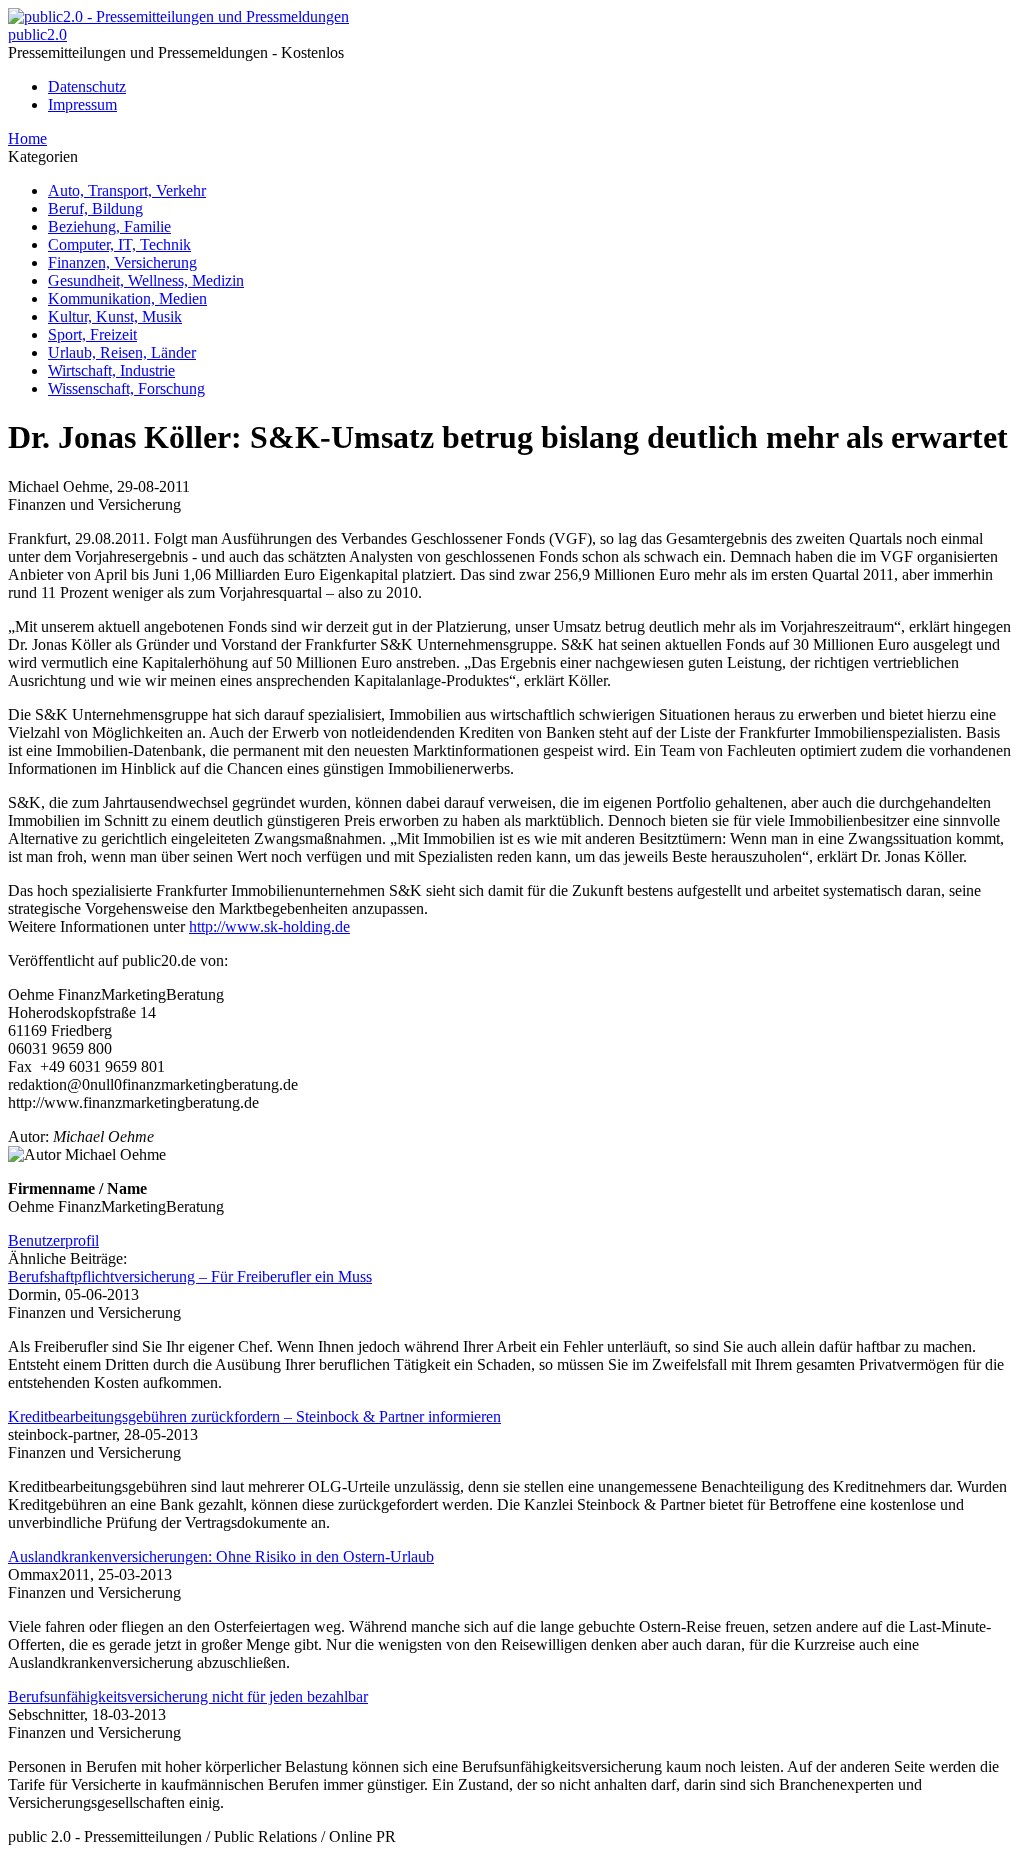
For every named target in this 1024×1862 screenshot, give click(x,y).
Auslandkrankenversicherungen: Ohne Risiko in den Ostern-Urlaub (221, 1556)
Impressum (82, 104)
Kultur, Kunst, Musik (115, 316)
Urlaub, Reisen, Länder (122, 352)
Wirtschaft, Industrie (111, 370)
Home (27, 138)
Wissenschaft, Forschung (126, 388)
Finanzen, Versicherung (122, 262)
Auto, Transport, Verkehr (127, 190)
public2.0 (37, 34)
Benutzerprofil (53, 1240)
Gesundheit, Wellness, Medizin (146, 280)
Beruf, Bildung (95, 208)
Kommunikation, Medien (127, 298)
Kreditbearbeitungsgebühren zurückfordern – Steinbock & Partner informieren (254, 1416)
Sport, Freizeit (92, 334)
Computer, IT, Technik (119, 244)
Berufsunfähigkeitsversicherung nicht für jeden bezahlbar (188, 1696)
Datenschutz (87, 86)
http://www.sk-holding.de (269, 926)
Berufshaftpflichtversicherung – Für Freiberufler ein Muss (190, 1276)
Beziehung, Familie (109, 226)
